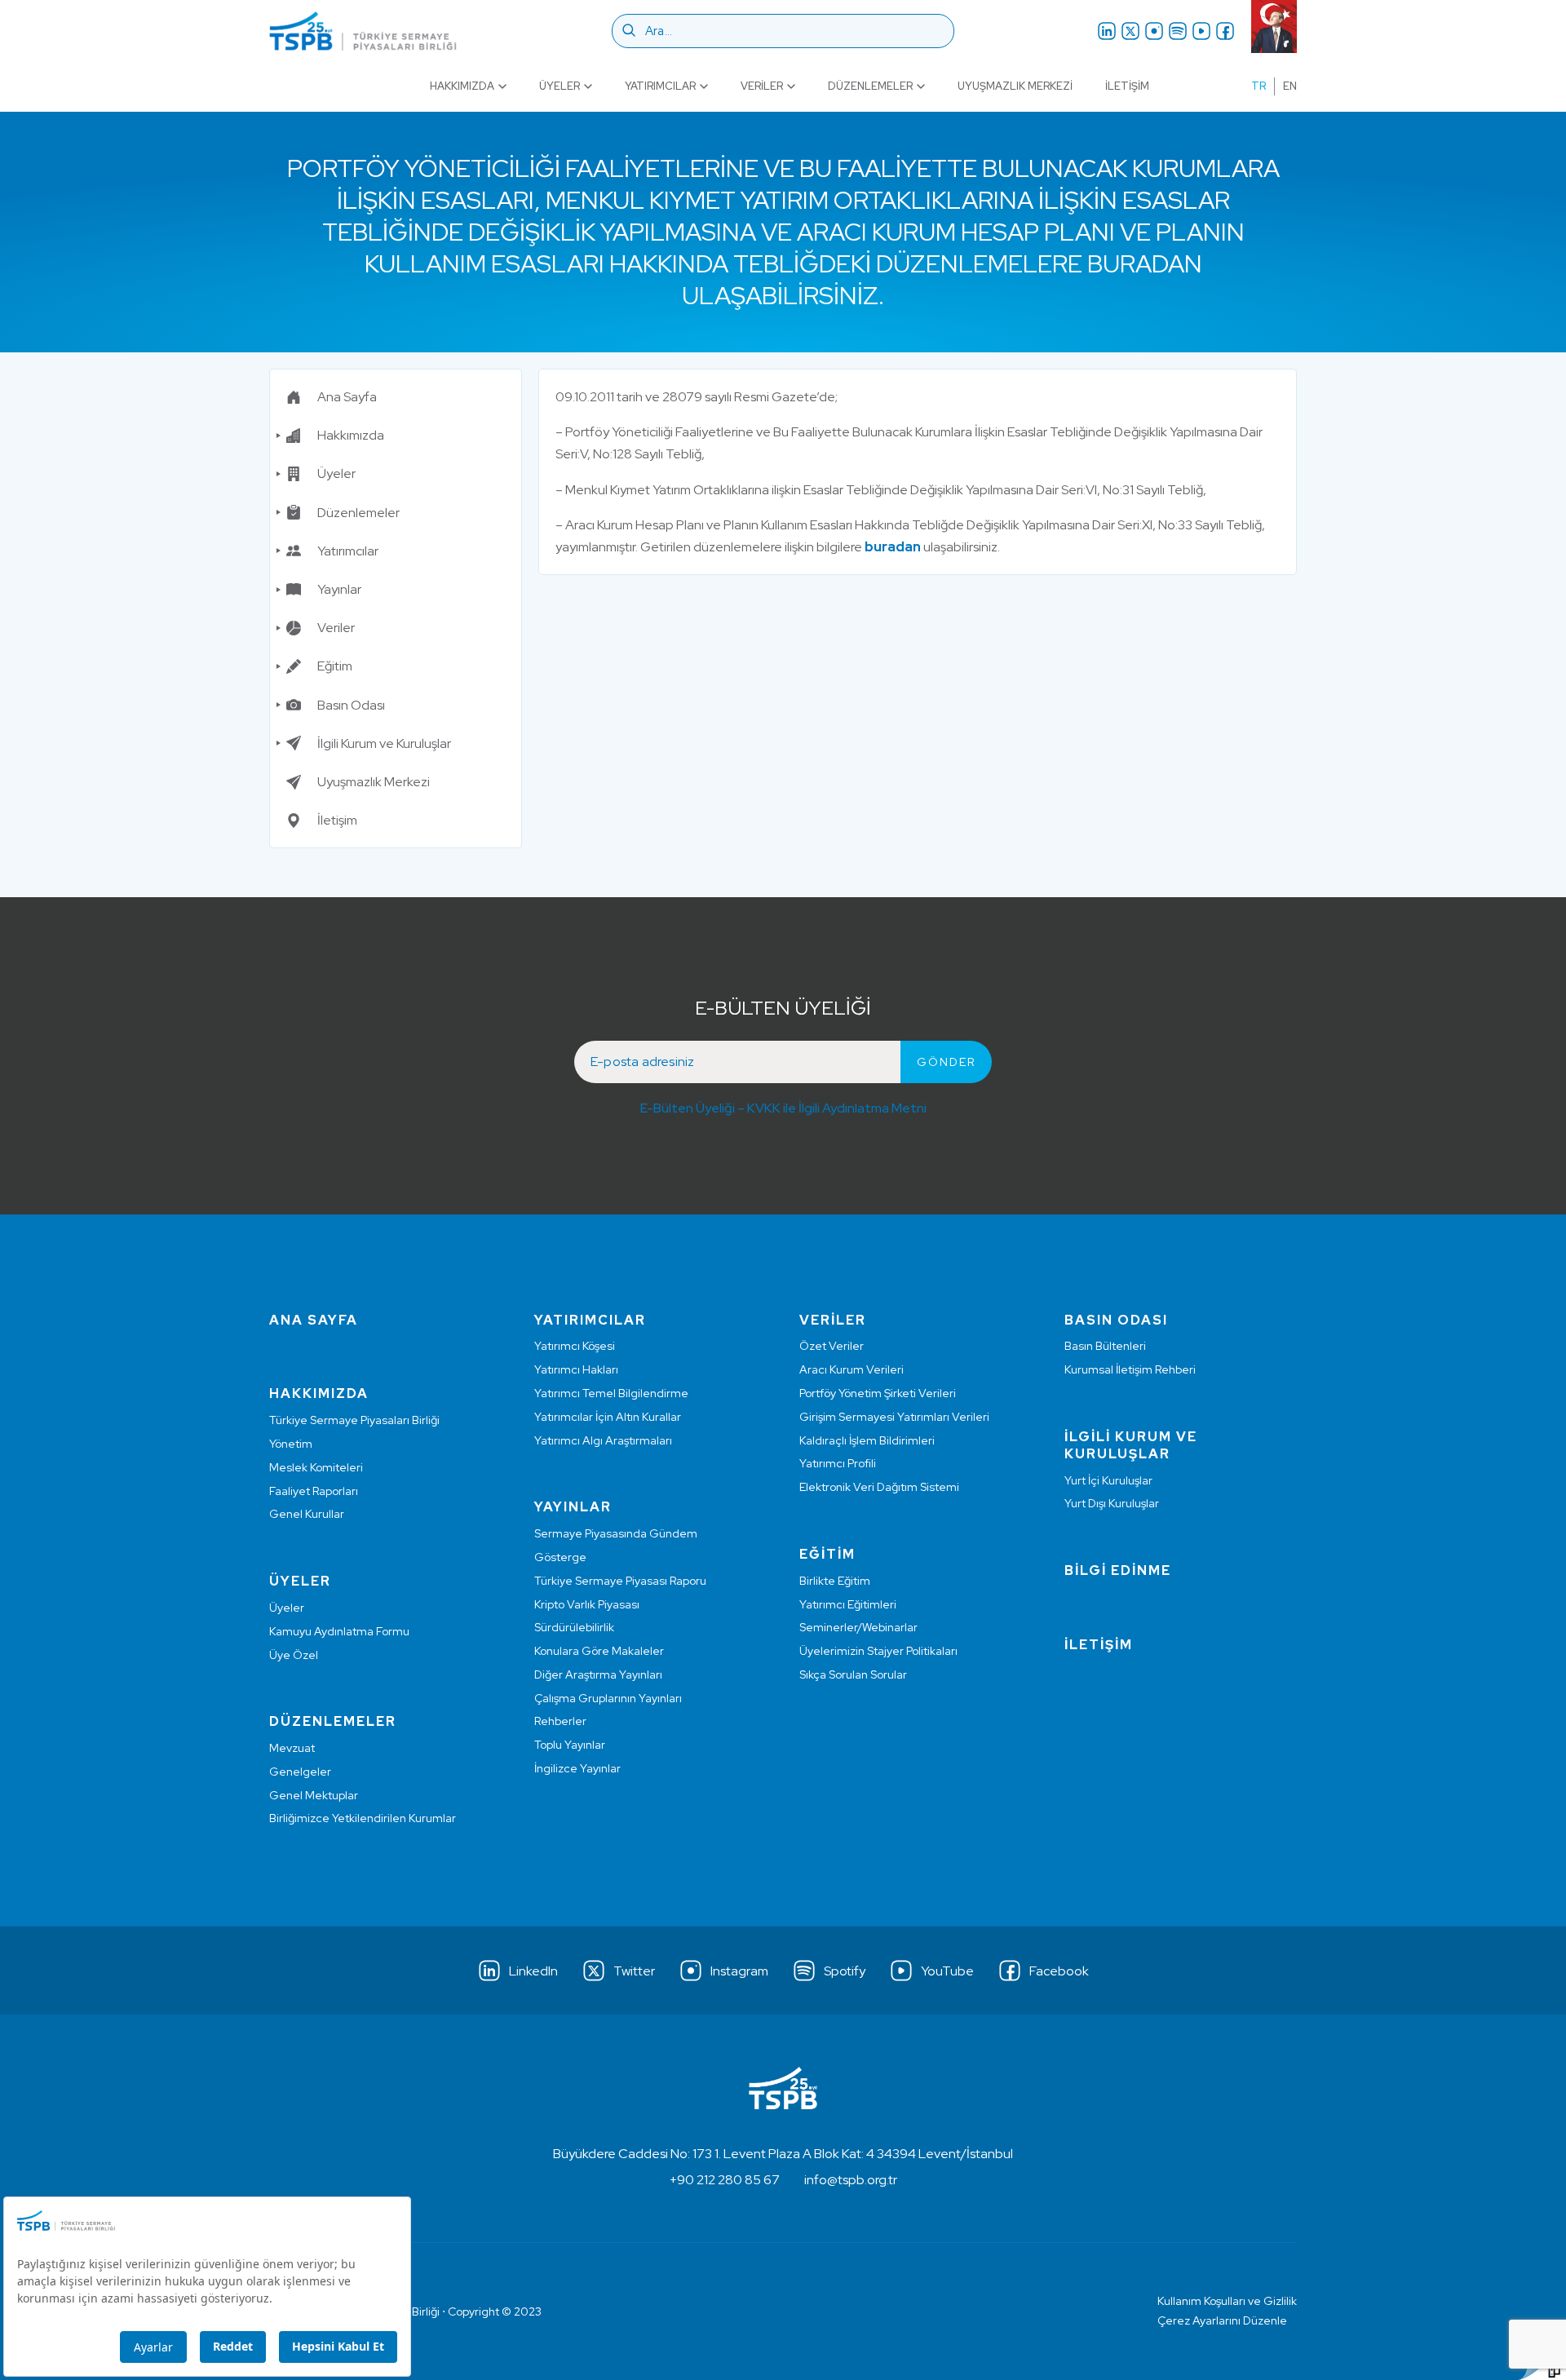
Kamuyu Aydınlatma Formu (339, 1631)
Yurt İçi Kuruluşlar (1108, 1480)
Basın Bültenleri (1105, 1346)
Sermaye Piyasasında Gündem (616, 1533)
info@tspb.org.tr (851, 2180)
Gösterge (560, 1557)
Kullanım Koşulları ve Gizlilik (1227, 2301)
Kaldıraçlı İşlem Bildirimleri (867, 1440)
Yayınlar (339, 589)
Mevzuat (292, 1748)
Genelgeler (300, 1772)
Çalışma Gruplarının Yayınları (608, 1698)
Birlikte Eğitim (835, 1581)
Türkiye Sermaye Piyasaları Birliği (354, 1420)
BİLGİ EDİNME (1118, 1570)
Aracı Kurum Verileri (852, 1369)
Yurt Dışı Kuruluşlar (1112, 1503)
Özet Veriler (832, 1346)
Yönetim (291, 1444)
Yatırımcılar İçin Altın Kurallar (608, 1417)
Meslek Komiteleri (316, 1467)
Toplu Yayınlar (570, 1745)
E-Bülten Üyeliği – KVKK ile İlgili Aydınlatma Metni (783, 1108)
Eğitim (335, 666)
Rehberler (560, 1721)
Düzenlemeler (870, 86)
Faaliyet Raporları (314, 1491)
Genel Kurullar (307, 1514)
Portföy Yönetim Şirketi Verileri (878, 1393)
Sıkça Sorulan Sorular (853, 1674)
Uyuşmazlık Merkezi (1015, 86)
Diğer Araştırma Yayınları (598, 1674)
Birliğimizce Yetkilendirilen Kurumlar (363, 1818)
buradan (893, 547)
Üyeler (560, 86)
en (1290, 86)
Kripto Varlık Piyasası (587, 1604)
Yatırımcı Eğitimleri (848, 1604)
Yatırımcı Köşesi (575, 1346)
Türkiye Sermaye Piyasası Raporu (620, 1581)
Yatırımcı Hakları (576, 1369)
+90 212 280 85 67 (725, 2180)
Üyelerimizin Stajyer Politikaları (878, 1651)
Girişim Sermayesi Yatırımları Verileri (894, 1417)
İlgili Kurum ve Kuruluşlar (384, 743)
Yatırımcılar (660, 86)
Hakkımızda (462, 86)
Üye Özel (294, 1655)
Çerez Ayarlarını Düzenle (1222, 2320)
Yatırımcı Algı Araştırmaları (603, 1440)
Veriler (762, 86)
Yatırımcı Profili (838, 1463)
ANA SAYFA (314, 1320)
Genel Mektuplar (314, 1795)
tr (1259, 86)
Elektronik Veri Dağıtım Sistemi (879, 1487)
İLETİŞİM (1099, 1645)
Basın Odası (351, 705)
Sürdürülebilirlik (574, 1627)
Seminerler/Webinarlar (858, 1627)
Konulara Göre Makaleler (599, 1651)
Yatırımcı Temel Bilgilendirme (611, 1393)
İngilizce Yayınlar (577, 1768)
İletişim (1127, 86)
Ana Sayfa (347, 397)
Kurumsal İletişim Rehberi (1130, 1369)
